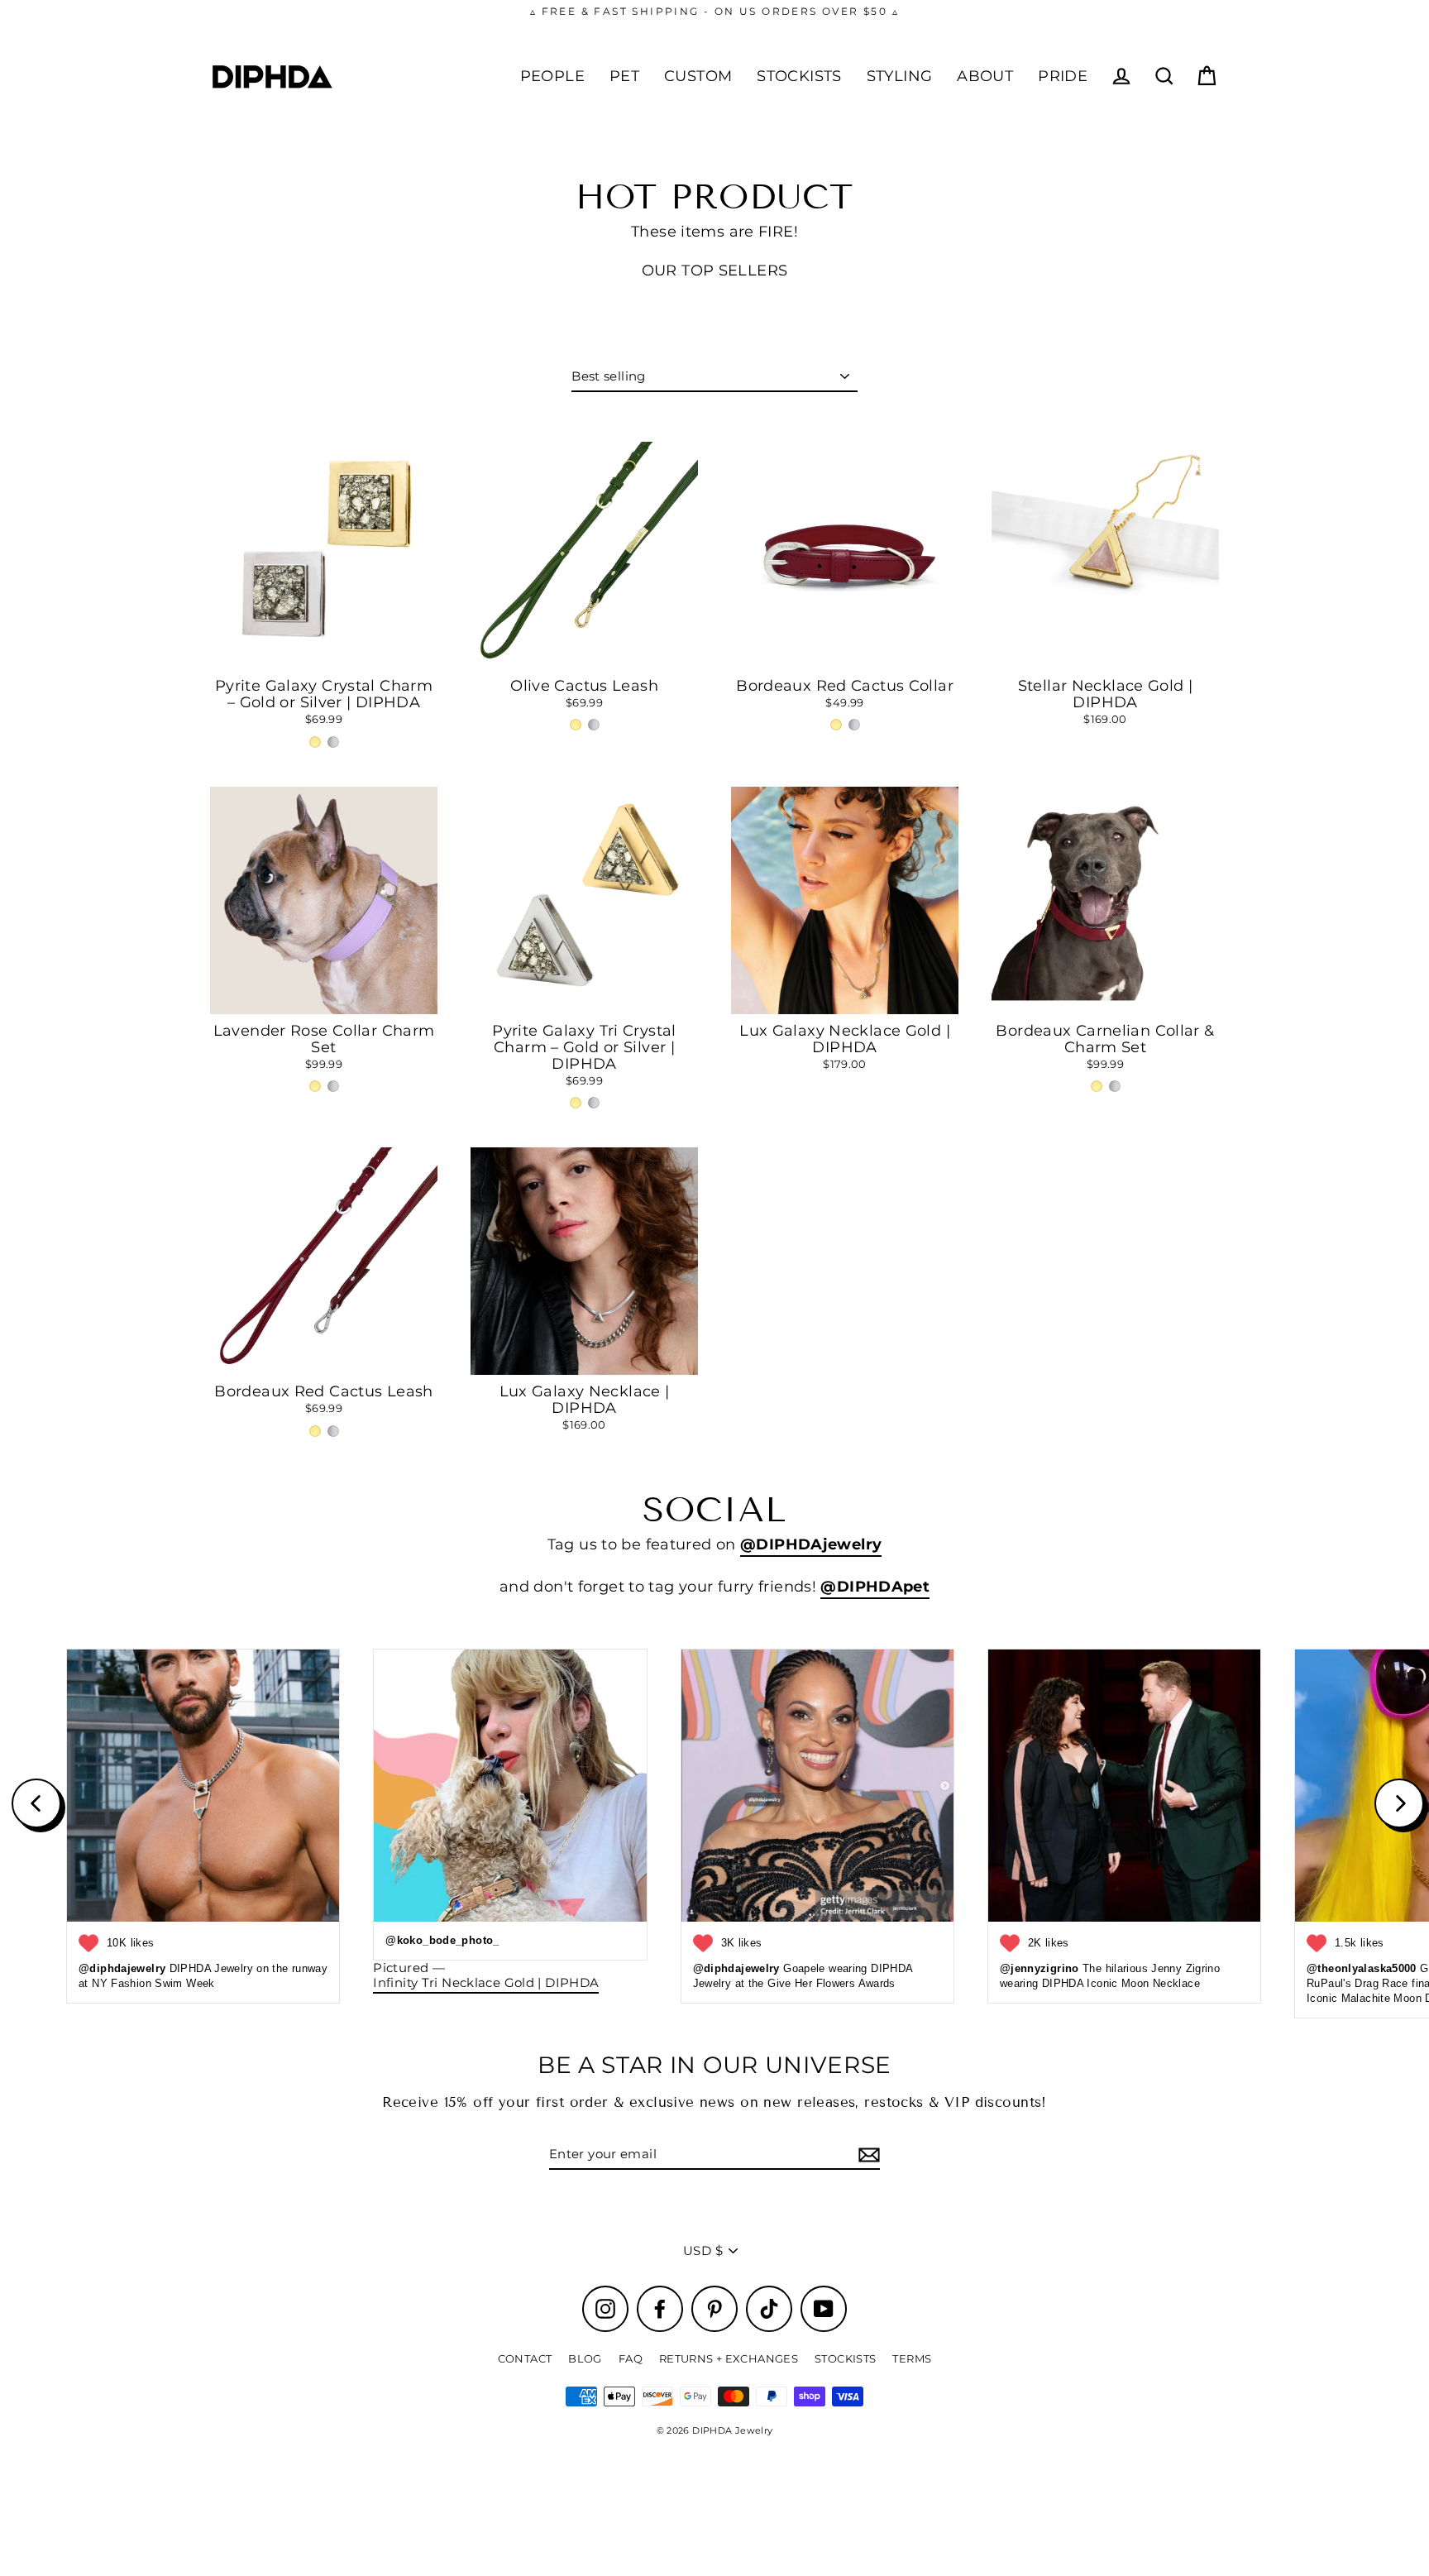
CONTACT (525, 2358)
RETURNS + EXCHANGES (729, 2358)
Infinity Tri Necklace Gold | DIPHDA (486, 1983)
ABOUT (985, 76)
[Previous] (36, 1803)
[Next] (1399, 1803)
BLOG (585, 2358)
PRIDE (1063, 76)
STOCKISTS (799, 76)
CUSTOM (698, 76)
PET (624, 76)
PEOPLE (552, 76)
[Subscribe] (867, 2155)
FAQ (631, 2358)
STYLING (900, 76)
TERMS (912, 2358)
